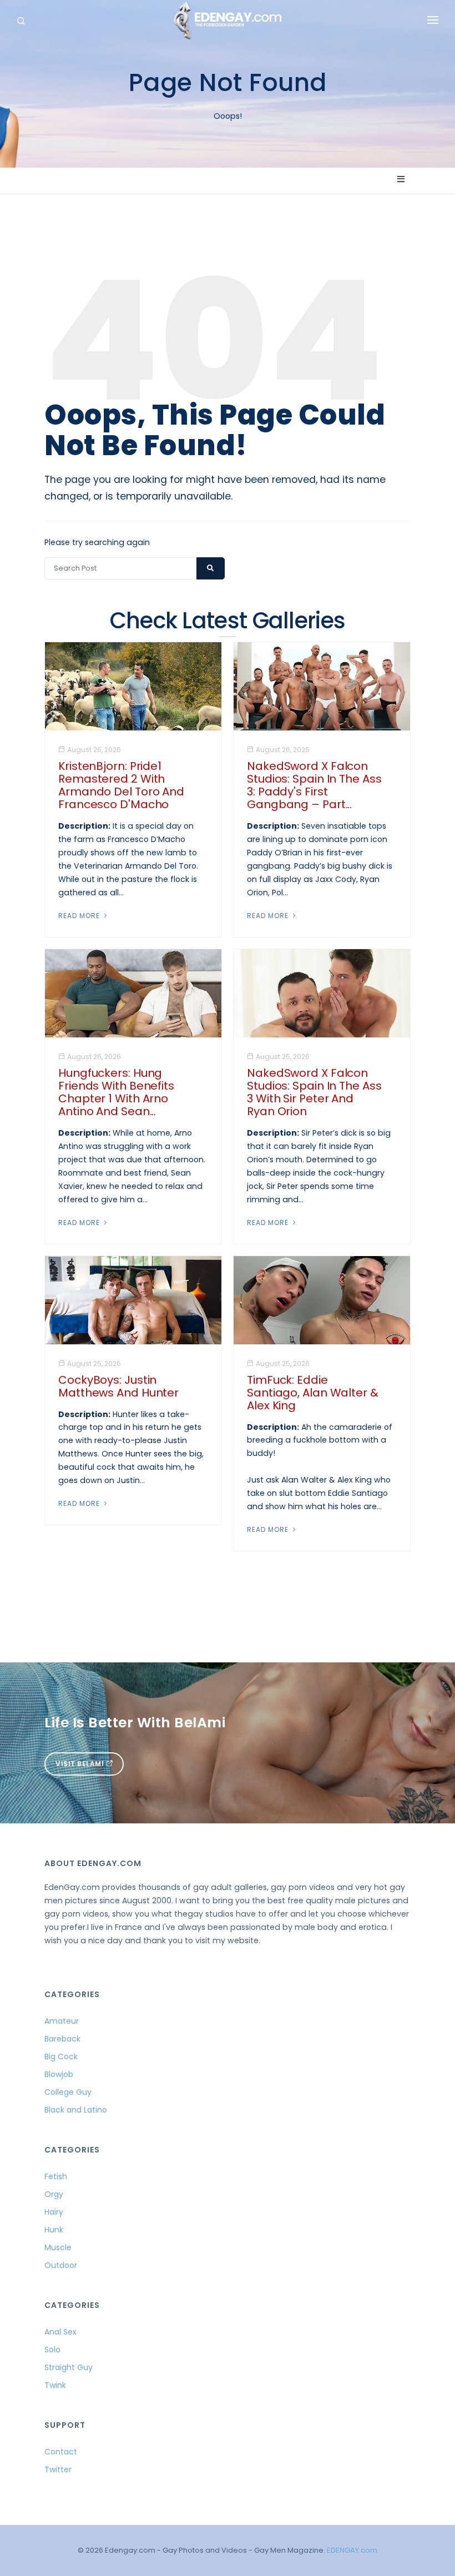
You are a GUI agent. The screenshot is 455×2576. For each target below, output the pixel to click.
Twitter (58, 2469)
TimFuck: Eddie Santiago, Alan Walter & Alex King (313, 1393)
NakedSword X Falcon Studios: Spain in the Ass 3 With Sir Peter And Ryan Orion (314, 1092)
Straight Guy (69, 2367)
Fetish (56, 2176)
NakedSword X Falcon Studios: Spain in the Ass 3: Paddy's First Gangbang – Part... (314, 785)
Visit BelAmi (81, 1764)
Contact (61, 2452)
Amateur (62, 2021)
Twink (55, 2385)
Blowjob (59, 2074)
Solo (52, 2350)
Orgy (54, 2194)
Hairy (54, 2212)
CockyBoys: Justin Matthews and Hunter (118, 1386)
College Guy (68, 2092)
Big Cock (61, 2056)
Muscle (58, 2247)
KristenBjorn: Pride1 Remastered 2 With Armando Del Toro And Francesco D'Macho (121, 785)
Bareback (62, 2039)
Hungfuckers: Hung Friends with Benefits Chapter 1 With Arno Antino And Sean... (116, 1092)
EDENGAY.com (352, 2550)
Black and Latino (76, 2110)
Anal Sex (60, 2332)
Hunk (54, 2230)
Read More (80, 916)
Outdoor (61, 2265)
